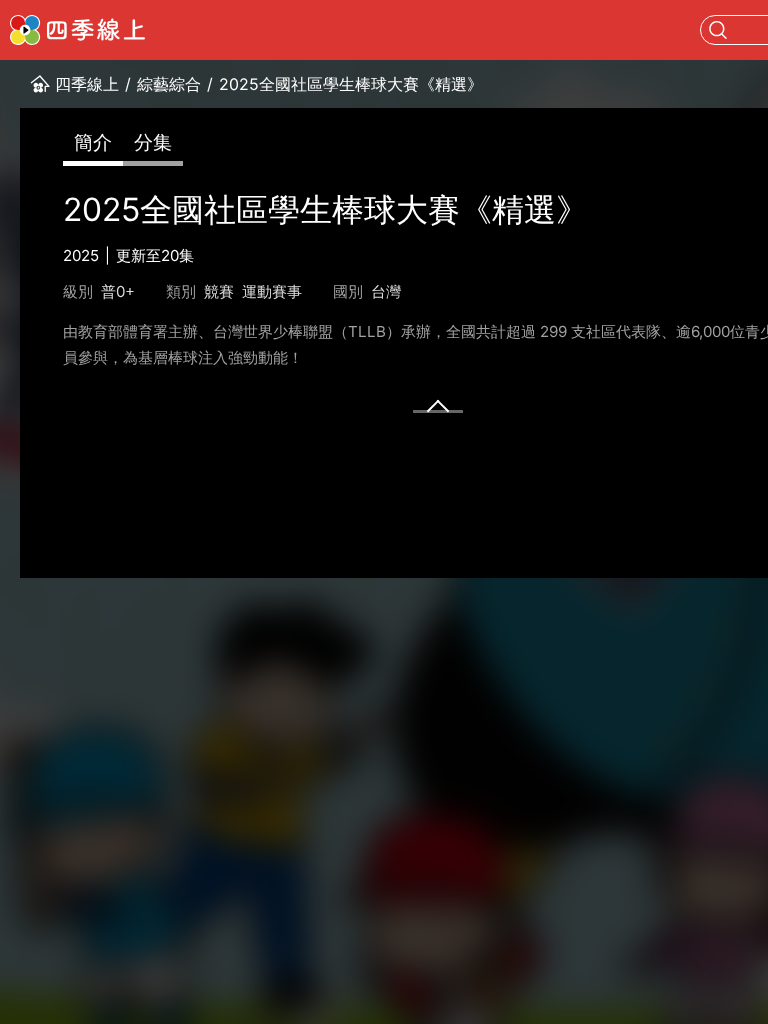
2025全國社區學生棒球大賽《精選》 (351, 84)
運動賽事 (272, 291)
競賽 (219, 291)
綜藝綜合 (169, 84)
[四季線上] (77, 30)
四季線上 (87, 84)
